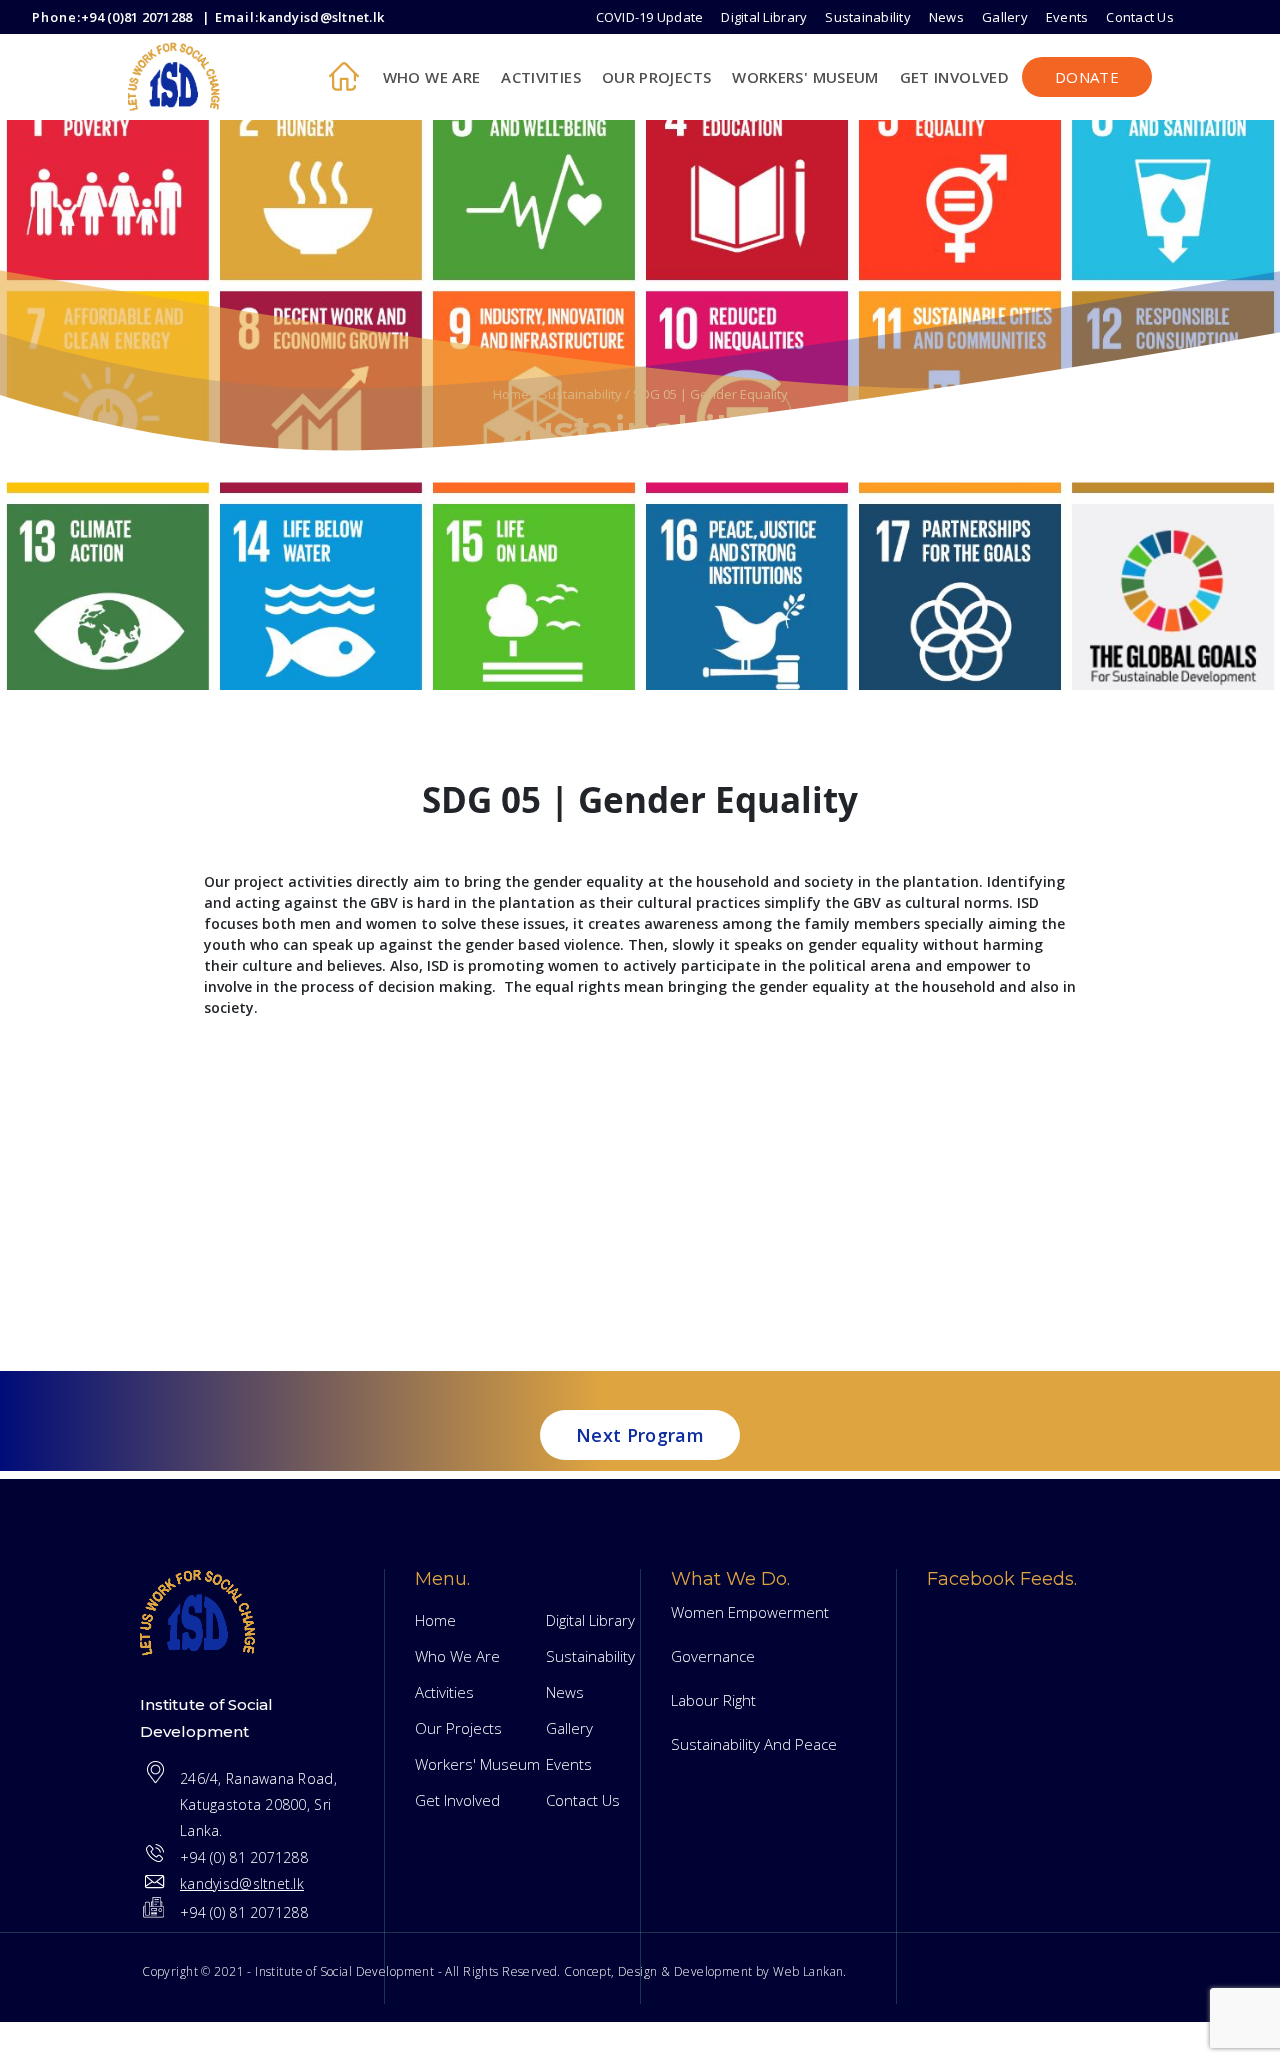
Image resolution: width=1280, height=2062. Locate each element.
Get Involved (954, 77)
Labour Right (713, 1700)
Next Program (640, 1435)
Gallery (1005, 17)
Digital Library (764, 17)
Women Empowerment (750, 1612)
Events (1067, 17)
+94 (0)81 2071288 (136, 17)
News (946, 17)
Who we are (432, 77)
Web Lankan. (810, 1971)
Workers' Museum (805, 77)
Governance (713, 1656)
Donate (1087, 77)
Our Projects (656, 77)
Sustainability (868, 17)
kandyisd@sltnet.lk (321, 17)
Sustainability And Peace (754, 1744)
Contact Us (1140, 17)
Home (511, 394)
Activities (541, 77)
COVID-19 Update (650, 17)
